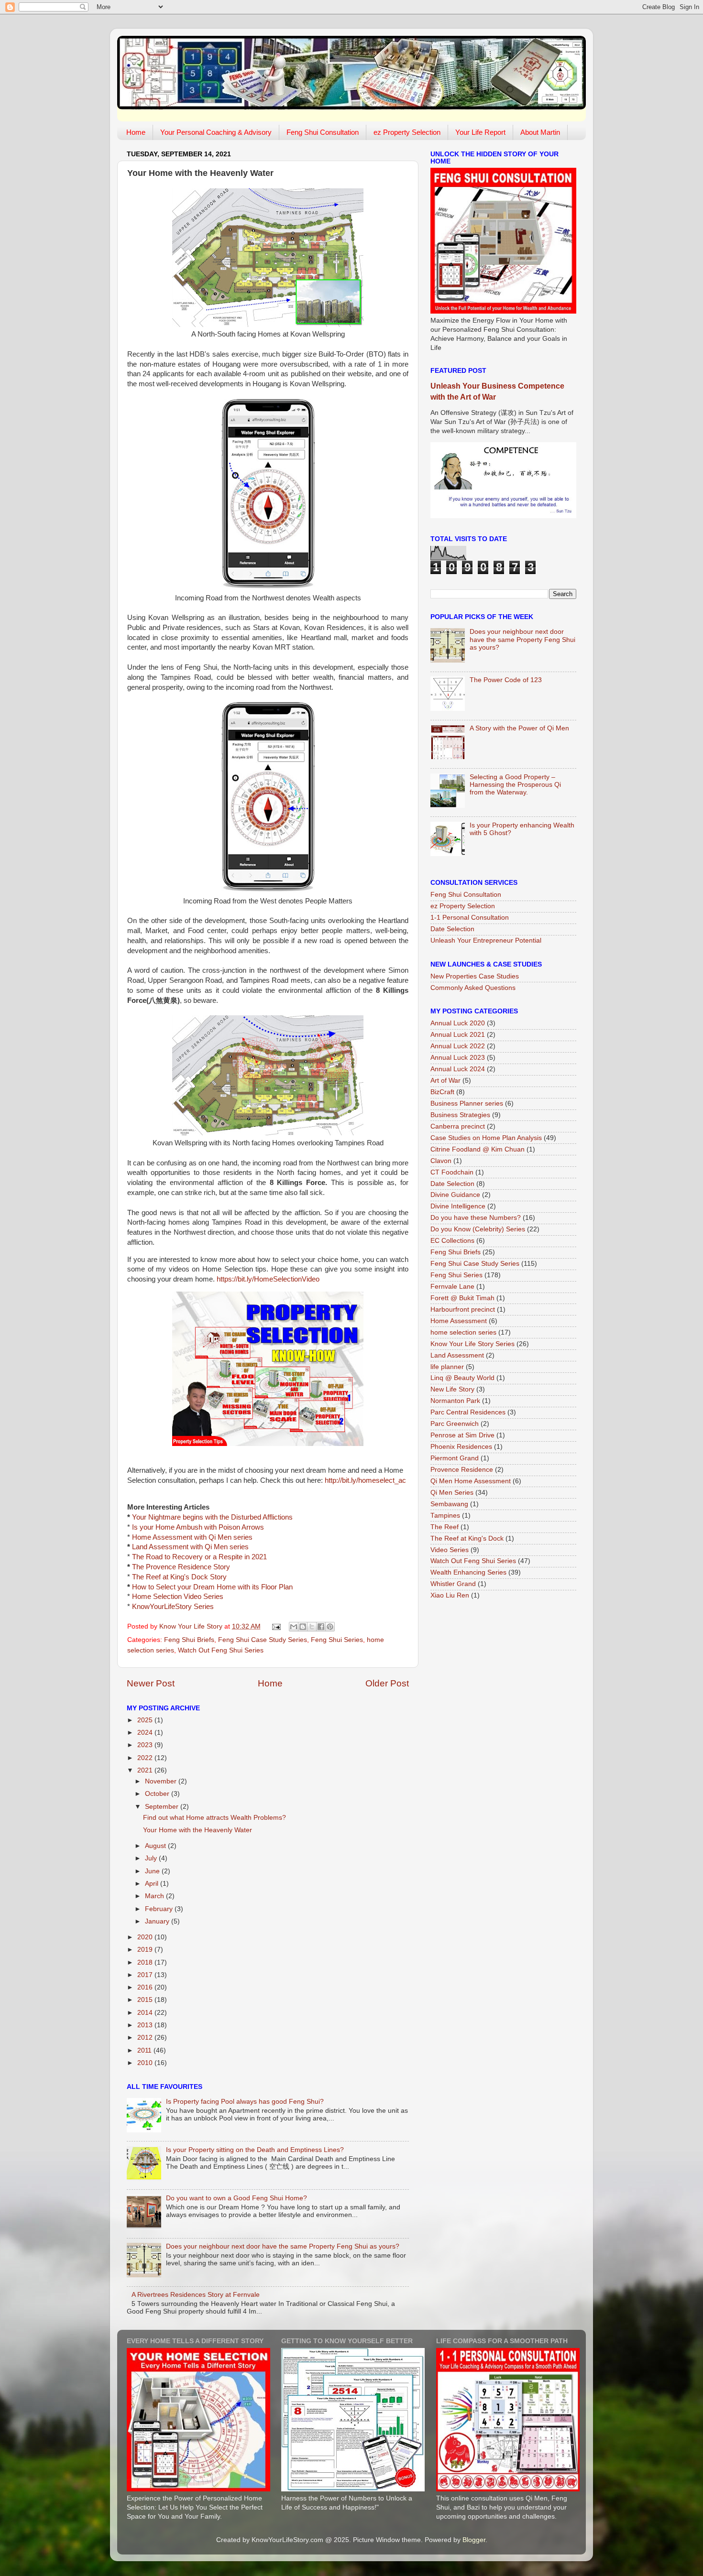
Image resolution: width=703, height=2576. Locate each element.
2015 (146, 2000)
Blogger (474, 2540)
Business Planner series (467, 1103)
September (163, 1807)
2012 (146, 2038)
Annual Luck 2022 (458, 1046)
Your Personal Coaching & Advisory (216, 132)
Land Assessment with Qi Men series (190, 1547)
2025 (146, 1720)
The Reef (445, 1527)
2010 (146, 2063)
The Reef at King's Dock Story (179, 1577)
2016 (146, 1987)
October (158, 1794)
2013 (146, 2025)
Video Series (450, 1550)
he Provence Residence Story (183, 1567)
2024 (146, 1733)
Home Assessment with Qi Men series (192, 1537)
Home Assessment (459, 1321)
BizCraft (442, 1092)
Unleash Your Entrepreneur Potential (486, 940)
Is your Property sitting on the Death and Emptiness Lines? (255, 2150)
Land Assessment (457, 1355)
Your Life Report (480, 132)
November (162, 1781)
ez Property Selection (407, 132)
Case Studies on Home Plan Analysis (486, 1138)
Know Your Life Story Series (472, 1344)
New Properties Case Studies (475, 976)
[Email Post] (276, 1626)
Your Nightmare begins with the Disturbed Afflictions (212, 1517)
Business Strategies (460, 1115)
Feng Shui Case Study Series (263, 1640)
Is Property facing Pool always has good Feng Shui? (245, 2102)
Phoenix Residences (461, 1447)
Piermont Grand (455, 1458)
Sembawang (449, 1504)
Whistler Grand (453, 1584)
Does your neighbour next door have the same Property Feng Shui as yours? (283, 2246)
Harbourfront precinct (463, 1310)
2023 (146, 1745)
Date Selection (452, 929)
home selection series (463, 1332)
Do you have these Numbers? (476, 1218)
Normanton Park (455, 1401)
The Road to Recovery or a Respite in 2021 (199, 1557)
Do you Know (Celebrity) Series (478, 1229)
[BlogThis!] (303, 1627)
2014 (146, 2013)
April (153, 1884)
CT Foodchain (452, 1172)
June (153, 1871)
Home (136, 132)
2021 (146, 1770)
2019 (146, 1950)
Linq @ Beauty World (462, 1378)
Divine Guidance (455, 1195)
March (155, 1896)
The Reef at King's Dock (467, 1538)
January (158, 1921)
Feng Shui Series (337, 1640)
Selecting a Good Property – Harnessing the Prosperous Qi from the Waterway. (515, 785)
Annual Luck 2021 (458, 1035)
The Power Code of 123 (506, 680)
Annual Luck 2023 (458, 1058)
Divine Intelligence (458, 1206)
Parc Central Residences (468, 1412)
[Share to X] (312, 1627)
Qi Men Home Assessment (471, 1481)
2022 (146, 1758)
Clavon (441, 1161)
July (152, 1858)
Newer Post (151, 1683)
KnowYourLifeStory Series (173, 1607)
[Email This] (294, 1627)
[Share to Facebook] (321, 1627)
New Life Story (452, 1389)
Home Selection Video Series (178, 1597)
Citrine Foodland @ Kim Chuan (478, 1149)
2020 (146, 1937)
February (160, 1909)
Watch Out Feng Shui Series (221, 1650)
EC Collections (452, 1241)
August (156, 1846)
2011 (145, 2050)
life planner (447, 1367)
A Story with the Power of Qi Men (519, 728)
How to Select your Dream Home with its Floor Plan (212, 1587)
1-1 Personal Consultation (470, 918)
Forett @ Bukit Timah (462, 1298)
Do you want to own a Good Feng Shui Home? (236, 2198)
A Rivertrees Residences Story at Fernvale (196, 2295)
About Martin (540, 132)
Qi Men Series (452, 1493)
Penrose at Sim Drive (462, 1435)
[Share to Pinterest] (330, 1627)
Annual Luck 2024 (458, 1069)
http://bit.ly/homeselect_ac (365, 1480)
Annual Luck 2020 (458, 1023)
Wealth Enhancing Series (468, 1572)
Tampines (445, 1516)
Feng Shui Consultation (323, 132)
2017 (146, 1975)
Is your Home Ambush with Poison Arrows (198, 1527)
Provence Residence (462, 1470)
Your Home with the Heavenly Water (198, 1830)
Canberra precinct (458, 1126)
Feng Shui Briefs (189, 1640)
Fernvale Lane (452, 1287)
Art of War (445, 1081)
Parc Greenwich (455, 1424)
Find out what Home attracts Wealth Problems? (214, 1818)
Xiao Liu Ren (450, 1595)
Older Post (387, 1683)
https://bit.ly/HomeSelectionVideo (268, 1279)
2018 (146, 1962)
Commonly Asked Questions (473, 988)
